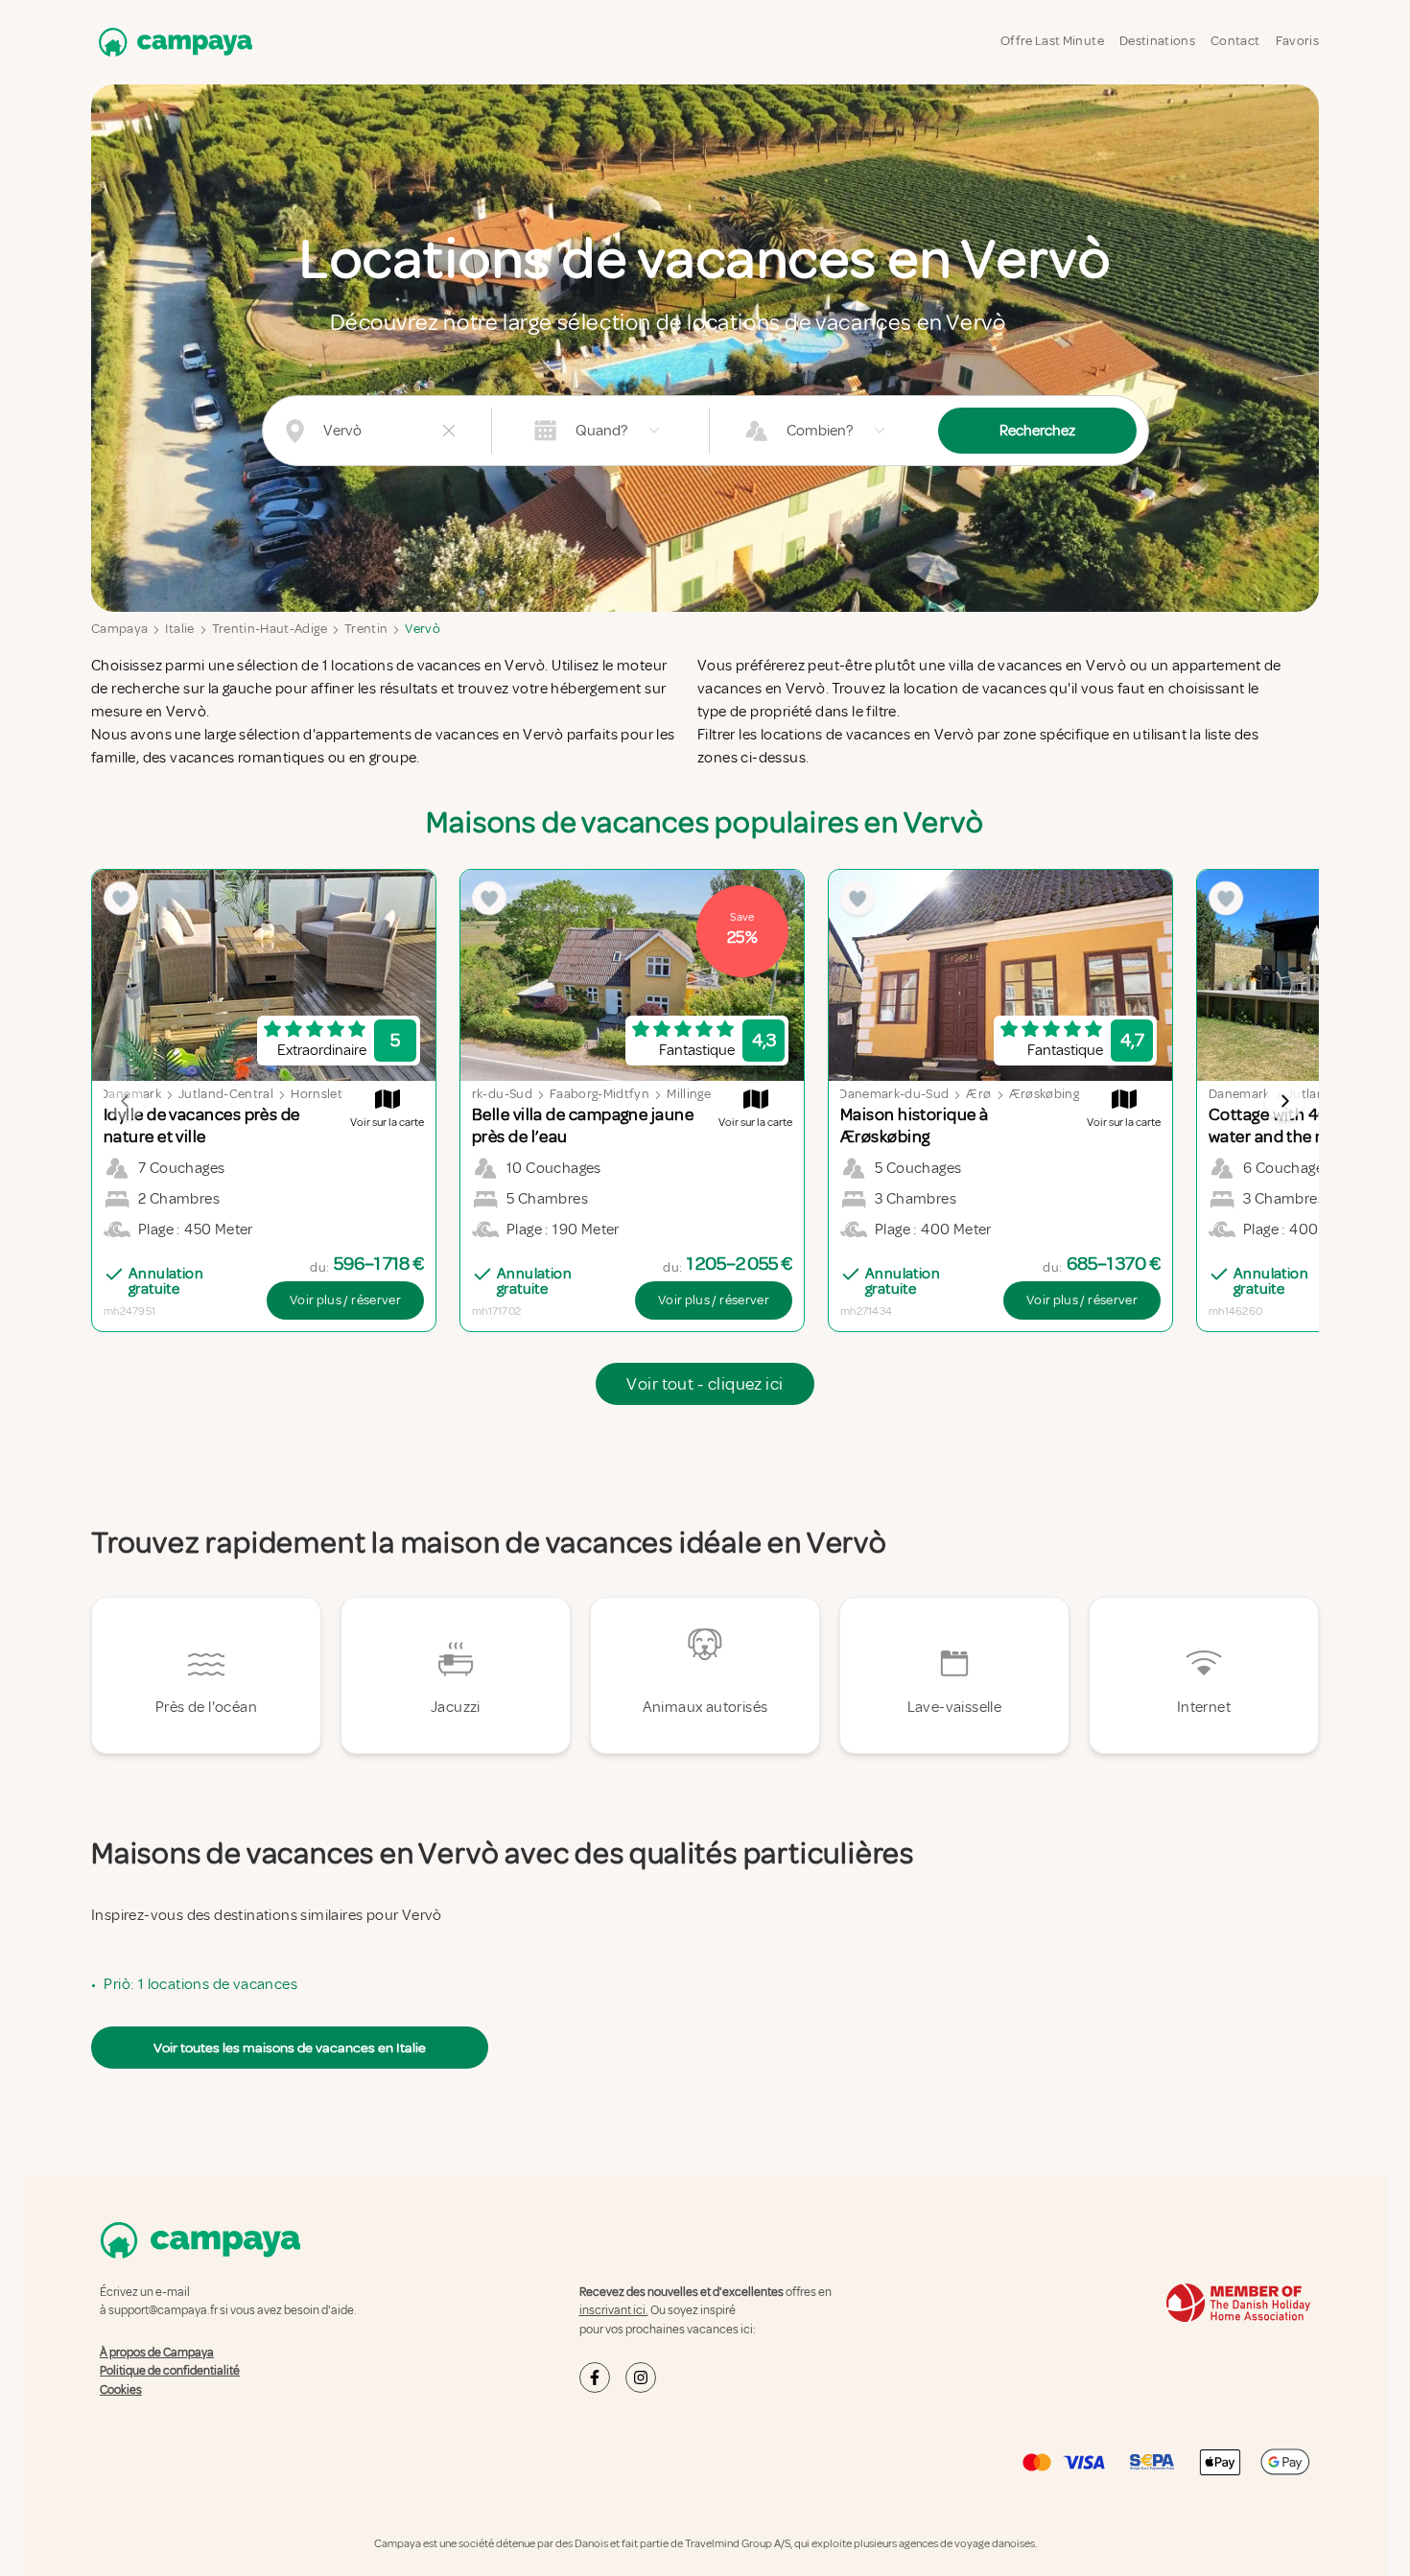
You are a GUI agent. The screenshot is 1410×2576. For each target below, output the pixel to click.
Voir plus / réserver (345, 1300)
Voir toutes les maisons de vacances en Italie (290, 2048)
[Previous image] (126, 1101)
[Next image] (1284, 1101)
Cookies (121, 2390)
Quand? (601, 431)
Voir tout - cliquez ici (705, 1384)
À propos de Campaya (157, 2353)
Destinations (1157, 41)
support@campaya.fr (163, 2310)
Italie (179, 629)
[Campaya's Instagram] (641, 2377)
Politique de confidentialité (170, 2371)
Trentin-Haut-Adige (270, 629)
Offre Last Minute (1052, 41)
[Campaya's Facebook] (595, 2377)
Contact (1235, 41)
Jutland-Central (226, 1094)
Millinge (689, 1094)
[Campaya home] (172, 42)
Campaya (119, 629)
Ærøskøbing (1045, 1094)
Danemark (1239, 1094)
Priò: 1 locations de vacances (200, 1984)
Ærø (978, 1094)
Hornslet (317, 1094)
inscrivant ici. (614, 2310)
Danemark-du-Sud (477, 1094)
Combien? (820, 431)
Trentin (366, 629)
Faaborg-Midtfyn (599, 1094)
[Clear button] (449, 431)
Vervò (423, 629)
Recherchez (1037, 431)
